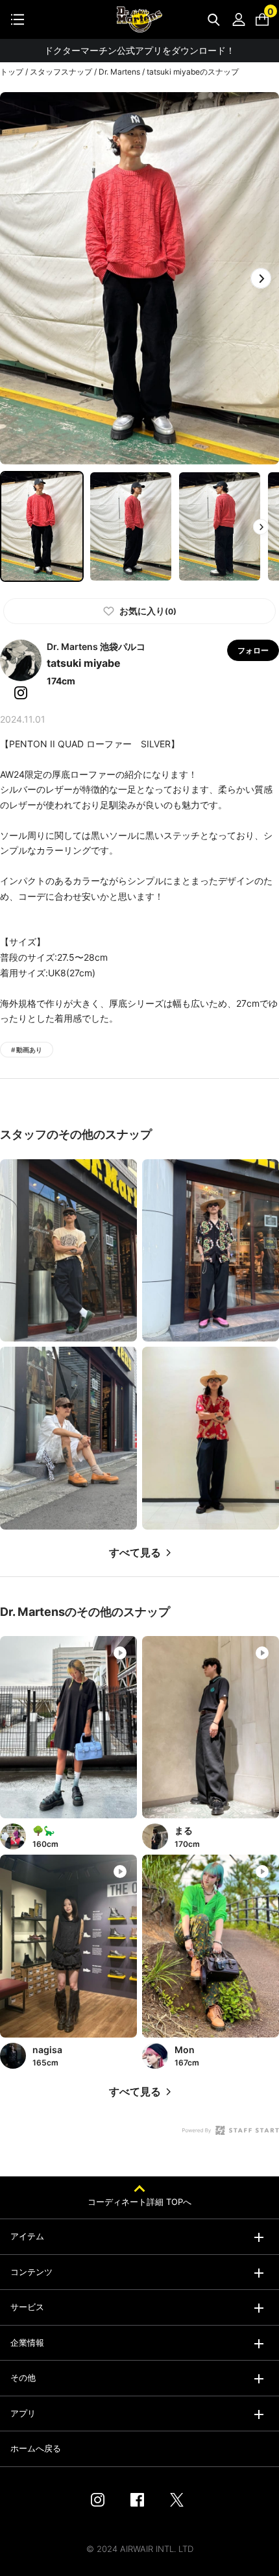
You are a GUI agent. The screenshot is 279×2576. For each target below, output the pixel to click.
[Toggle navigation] (18, 19)
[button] (261, 278)
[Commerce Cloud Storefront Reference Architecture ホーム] (139, 19)
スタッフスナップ (61, 72)
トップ (12, 72)
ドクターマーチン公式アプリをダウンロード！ (139, 50)
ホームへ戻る (36, 2448)
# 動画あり (27, 1050)
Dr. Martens (119, 72)
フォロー (253, 650)
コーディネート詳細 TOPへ (139, 2202)
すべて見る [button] (135, 1553)
